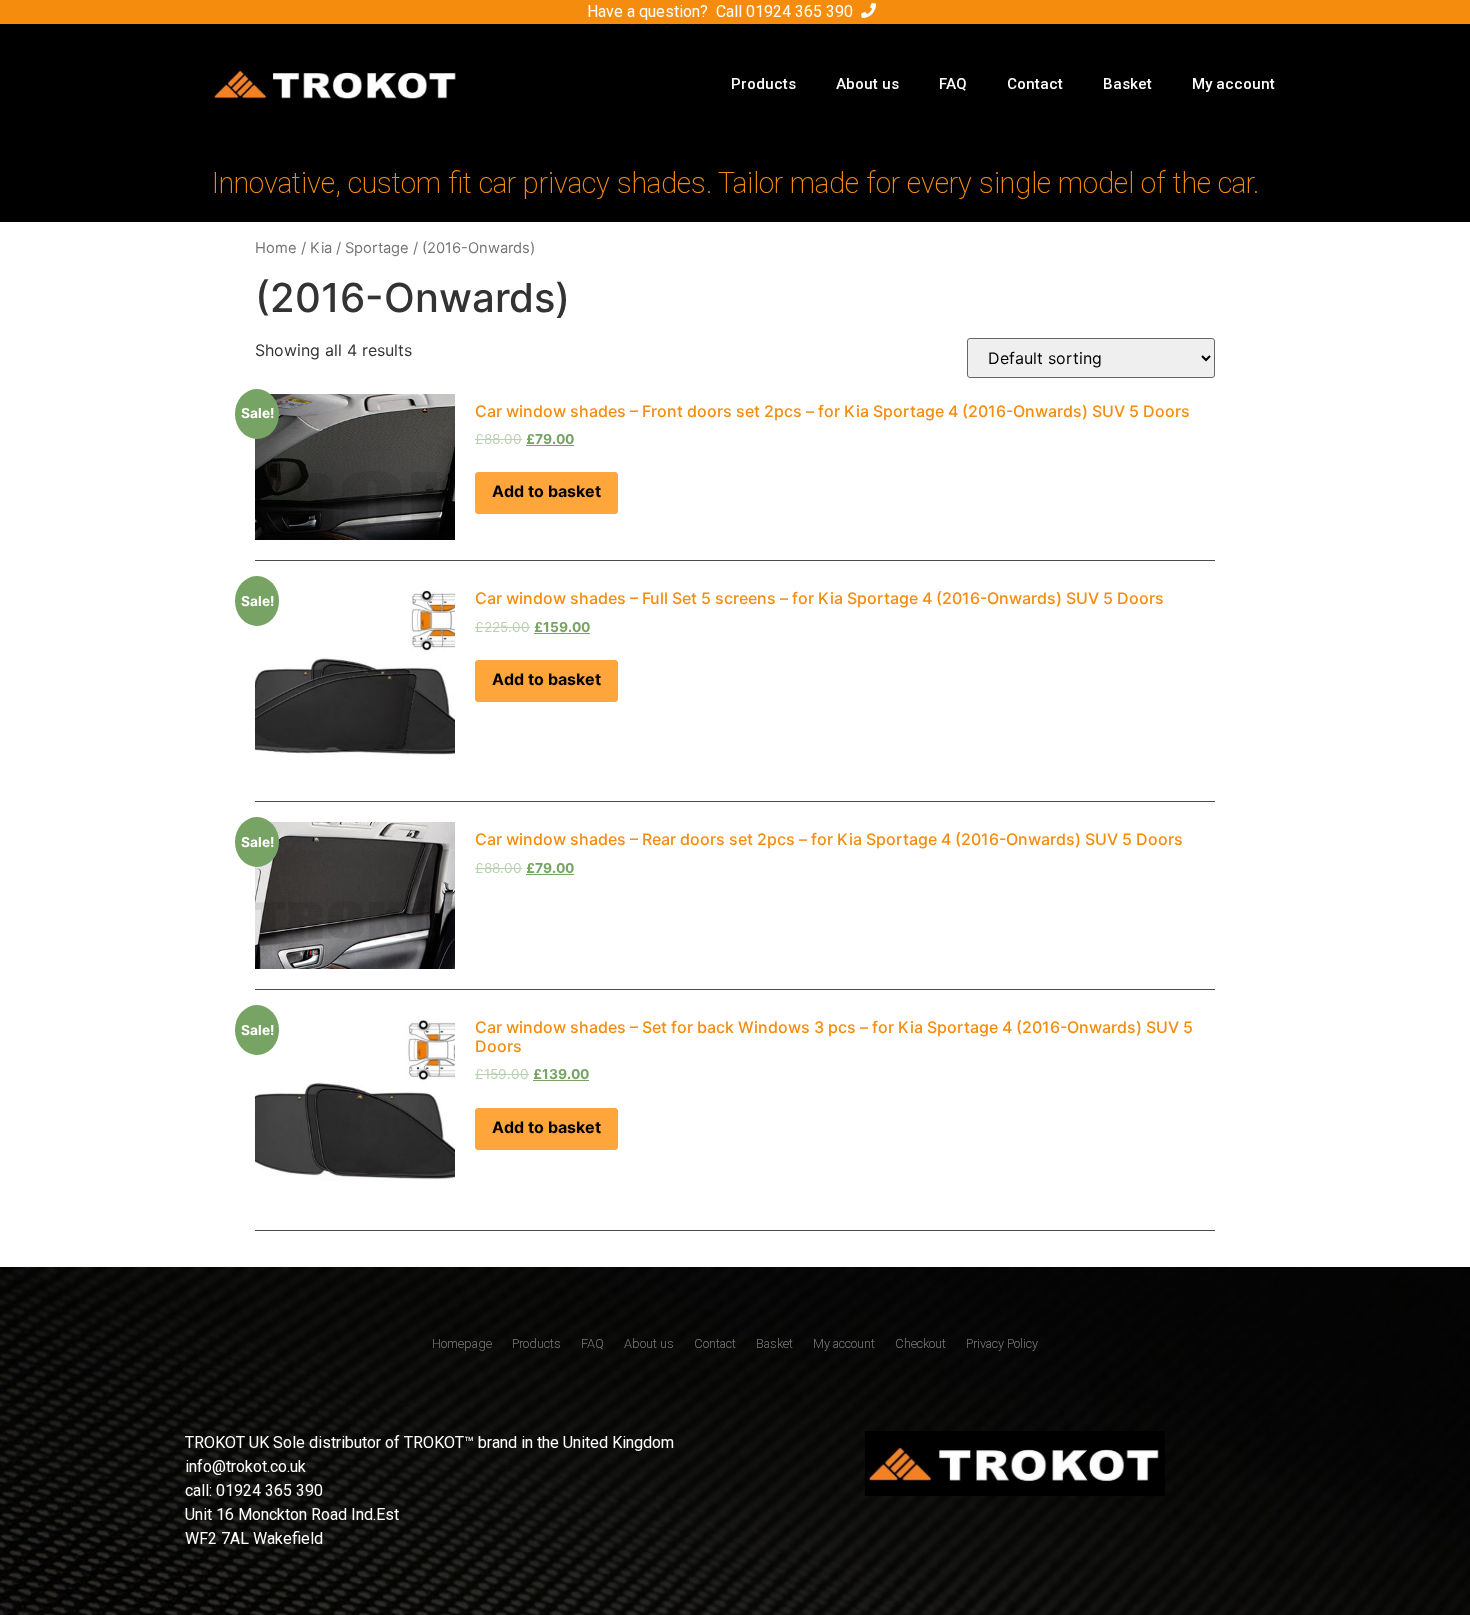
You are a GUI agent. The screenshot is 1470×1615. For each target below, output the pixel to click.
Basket (1127, 84)
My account (1233, 84)
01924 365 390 (799, 11)
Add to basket (546, 491)
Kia (321, 248)
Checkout (920, 1343)
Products (763, 84)
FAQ (953, 84)
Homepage (462, 1343)
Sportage (377, 248)
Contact (1035, 84)
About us (867, 84)
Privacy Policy (1002, 1343)
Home (276, 248)
